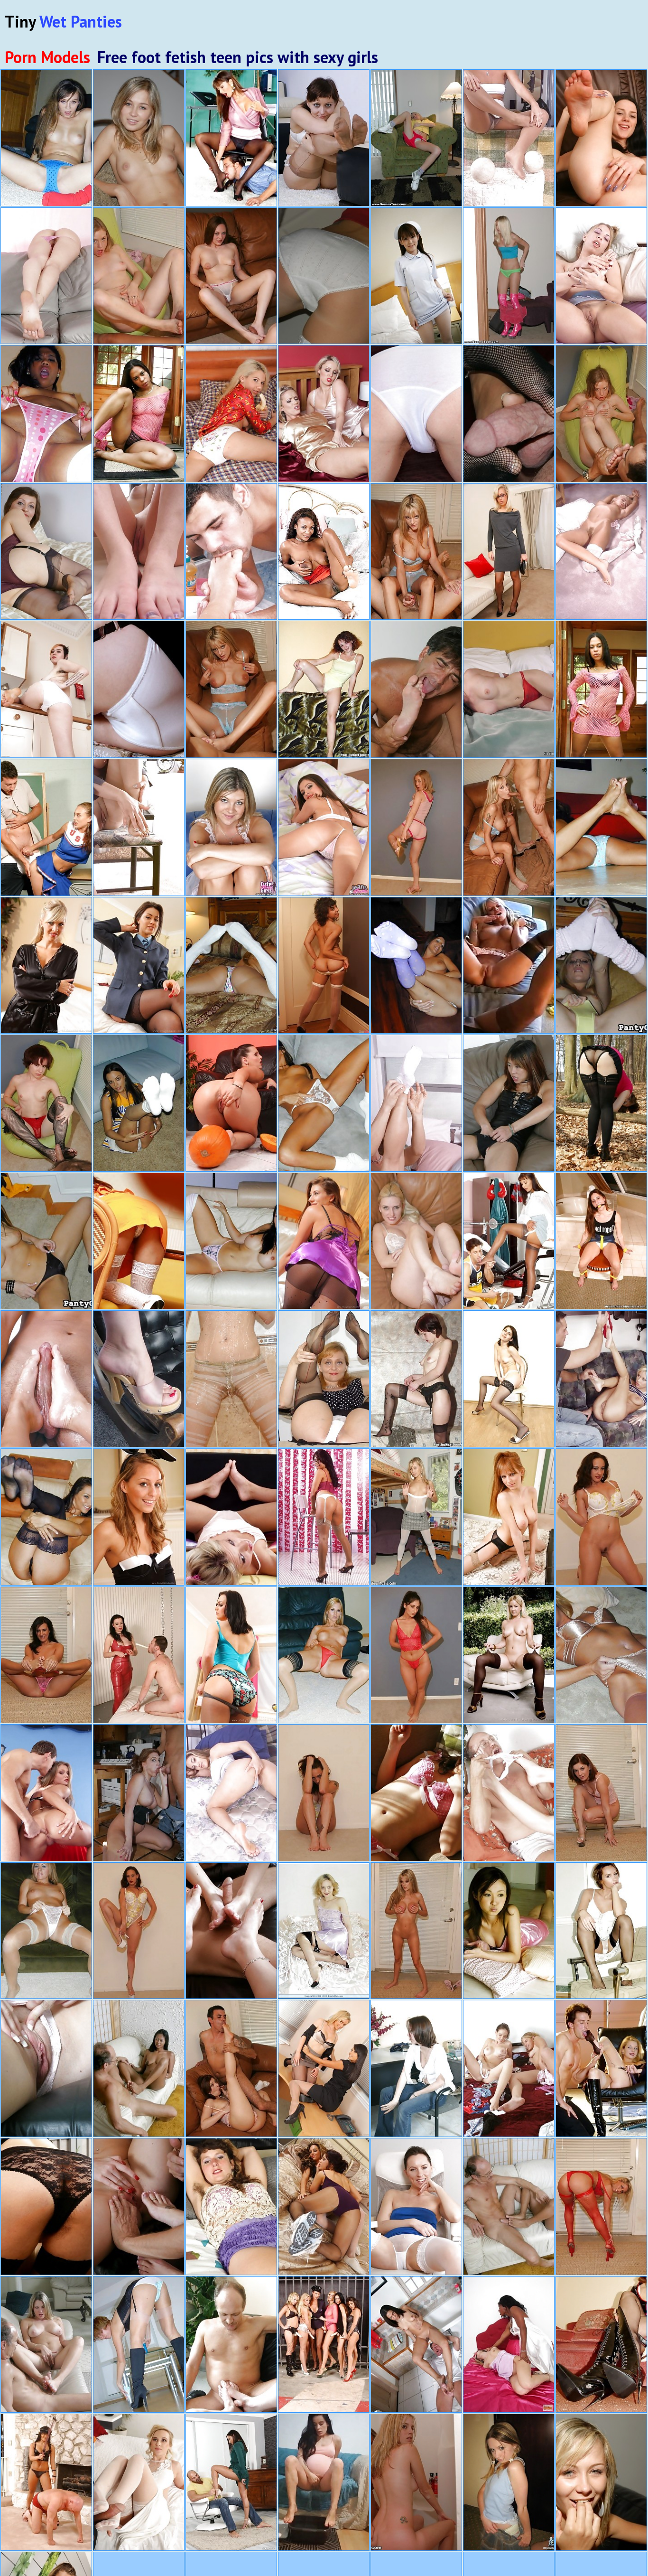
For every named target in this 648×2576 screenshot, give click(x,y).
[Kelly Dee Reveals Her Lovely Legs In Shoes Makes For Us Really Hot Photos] (601, 1931)
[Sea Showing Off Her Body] (416, 138)
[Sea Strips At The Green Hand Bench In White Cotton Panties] (324, 276)
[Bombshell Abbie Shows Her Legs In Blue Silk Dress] (231, 1655)
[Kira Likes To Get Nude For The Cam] (416, 966)
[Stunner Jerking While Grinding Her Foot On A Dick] (46, 1379)
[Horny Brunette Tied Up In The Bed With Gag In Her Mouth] (509, 689)
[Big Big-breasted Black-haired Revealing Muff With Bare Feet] (324, 552)
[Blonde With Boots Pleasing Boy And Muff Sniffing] (601, 2068)
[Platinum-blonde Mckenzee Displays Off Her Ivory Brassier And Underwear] (601, 1655)
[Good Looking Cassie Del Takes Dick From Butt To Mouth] (231, 2482)
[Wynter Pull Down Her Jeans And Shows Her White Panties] (46, 689)
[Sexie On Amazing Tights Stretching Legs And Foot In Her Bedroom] (601, 552)
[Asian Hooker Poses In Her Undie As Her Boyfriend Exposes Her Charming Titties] (509, 1931)
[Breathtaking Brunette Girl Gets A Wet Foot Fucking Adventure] (509, 2207)
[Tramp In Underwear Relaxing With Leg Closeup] (509, 138)
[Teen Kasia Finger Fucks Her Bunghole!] (601, 2482)
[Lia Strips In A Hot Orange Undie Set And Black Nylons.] (509, 1655)
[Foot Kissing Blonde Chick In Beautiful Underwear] (231, 1517)
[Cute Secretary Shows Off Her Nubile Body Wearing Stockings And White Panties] (509, 1379)
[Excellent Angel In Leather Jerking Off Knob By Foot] (509, 1103)
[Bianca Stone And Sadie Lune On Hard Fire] (324, 966)
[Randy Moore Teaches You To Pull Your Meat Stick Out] (231, 966)
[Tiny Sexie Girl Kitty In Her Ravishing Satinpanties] (509, 2482)
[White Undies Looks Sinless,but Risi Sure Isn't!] (601, 827)
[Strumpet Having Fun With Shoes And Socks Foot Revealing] (416, 1103)
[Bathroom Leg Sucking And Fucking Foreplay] (231, 552)
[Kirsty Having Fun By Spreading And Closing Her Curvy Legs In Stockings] (324, 1379)
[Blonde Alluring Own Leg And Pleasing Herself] (139, 827)
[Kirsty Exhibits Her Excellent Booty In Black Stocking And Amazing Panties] (139, 689)
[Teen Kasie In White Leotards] (416, 1517)
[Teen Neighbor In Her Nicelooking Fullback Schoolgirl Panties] (231, 414)
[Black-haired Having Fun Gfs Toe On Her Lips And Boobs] (139, 1379)
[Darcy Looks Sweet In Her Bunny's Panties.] (139, 1517)
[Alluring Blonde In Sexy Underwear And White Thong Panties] (231, 827)
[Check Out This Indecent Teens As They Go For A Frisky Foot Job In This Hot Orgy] (139, 2207)
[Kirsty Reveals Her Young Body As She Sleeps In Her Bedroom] (601, 1103)
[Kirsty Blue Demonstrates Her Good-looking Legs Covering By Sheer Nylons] (324, 1931)
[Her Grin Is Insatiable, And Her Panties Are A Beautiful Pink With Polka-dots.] (46, 414)
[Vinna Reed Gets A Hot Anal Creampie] (139, 2482)
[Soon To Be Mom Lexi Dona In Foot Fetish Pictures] (324, 2482)
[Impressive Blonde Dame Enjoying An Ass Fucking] (46, 1793)
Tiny (63, 21)
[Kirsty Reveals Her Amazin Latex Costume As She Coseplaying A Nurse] (601, 2345)
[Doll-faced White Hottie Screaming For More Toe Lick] (231, 2345)
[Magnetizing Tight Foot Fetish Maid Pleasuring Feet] (601, 276)
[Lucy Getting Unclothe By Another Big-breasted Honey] (324, 414)
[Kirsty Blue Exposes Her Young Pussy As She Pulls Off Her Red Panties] (46, 552)
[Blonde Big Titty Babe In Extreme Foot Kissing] (46, 2068)
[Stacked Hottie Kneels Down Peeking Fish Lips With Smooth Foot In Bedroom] (231, 1793)
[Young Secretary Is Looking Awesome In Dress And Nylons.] (509, 552)
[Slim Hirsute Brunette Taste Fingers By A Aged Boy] (509, 1793)
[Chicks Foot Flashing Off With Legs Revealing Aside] (139, 552)
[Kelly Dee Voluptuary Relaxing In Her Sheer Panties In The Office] (416, 2207)
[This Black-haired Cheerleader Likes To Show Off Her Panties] (46, 1241)
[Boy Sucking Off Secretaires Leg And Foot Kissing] (231, 138)
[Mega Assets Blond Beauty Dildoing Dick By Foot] (46, 2345)
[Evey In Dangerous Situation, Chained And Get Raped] (509, 2345)
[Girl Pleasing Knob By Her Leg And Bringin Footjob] (509, 1241)
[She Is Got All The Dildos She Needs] (324, 1517)
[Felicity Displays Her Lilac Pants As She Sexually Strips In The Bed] (231, 2207)
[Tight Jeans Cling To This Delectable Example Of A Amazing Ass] (324, 827)
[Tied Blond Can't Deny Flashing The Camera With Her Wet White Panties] (601, 1241)
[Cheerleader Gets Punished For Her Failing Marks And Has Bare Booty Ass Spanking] (46, 827)
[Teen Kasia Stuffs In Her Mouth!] (139, 138)
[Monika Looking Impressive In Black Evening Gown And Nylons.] (509, 1517)
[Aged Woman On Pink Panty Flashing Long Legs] (46, 276)
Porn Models (47, 57)
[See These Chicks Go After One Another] (509, 966)
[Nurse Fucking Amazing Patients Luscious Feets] (416, 2068)
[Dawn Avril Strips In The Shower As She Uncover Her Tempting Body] (231, 1379)
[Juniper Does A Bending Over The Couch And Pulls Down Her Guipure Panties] (46, 2207)
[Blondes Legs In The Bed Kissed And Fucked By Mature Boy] (416, 689)
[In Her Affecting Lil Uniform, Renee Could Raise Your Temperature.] (139, 1103)
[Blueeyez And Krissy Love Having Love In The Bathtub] (416, 2482)
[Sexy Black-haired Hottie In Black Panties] (416, 1379)
